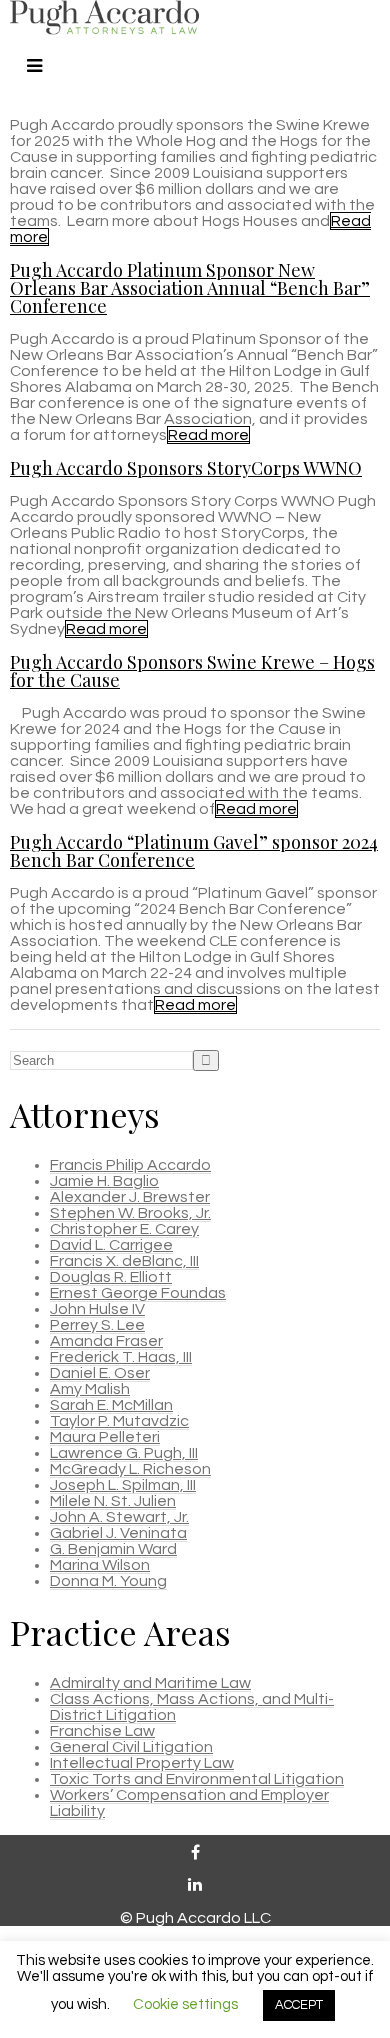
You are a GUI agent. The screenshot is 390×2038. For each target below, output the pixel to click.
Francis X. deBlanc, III (124, 1261)
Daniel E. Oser (100, 1373)
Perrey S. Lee (97, 1325)
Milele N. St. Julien (113, 1501)
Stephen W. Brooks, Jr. (130, 1213)
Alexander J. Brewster (130, 1197)
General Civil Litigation (131, 1747)
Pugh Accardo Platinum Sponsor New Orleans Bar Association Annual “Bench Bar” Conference (190, 288)
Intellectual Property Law (142, 1763)
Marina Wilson (100, 1565)
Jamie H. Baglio (104, 1181)
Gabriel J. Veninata (118, 1533)
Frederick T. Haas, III (121, 1357)
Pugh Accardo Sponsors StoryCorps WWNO (186, 468)
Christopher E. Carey (124, 1229)
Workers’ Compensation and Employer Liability (189, 1803)
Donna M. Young (108, 1581)
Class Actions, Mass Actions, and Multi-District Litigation (192, 1707)
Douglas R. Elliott (111, 1277)
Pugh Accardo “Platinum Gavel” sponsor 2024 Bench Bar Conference (194, 851)
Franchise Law (102, 1731)
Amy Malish (90, 1389)
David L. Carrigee (111, 1245)
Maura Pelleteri (105, 1437)
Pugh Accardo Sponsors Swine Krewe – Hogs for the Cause (192, 671)
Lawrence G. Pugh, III (124, 1453)
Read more (208, 435)
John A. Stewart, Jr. (119, 1517)
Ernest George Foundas (138, 1293)
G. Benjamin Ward (113, 1549)
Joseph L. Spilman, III (123, 1485)
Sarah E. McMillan (111, 1405)
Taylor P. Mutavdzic (119, 1421)
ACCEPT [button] (299, 2005)
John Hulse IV (97, 1309)
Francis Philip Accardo (130, 1165)
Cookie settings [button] (185, 2004)
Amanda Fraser (106, 1341)
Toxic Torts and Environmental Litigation (197, 1779)
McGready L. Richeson (130, 1469)
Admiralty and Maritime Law (150, 1683)
